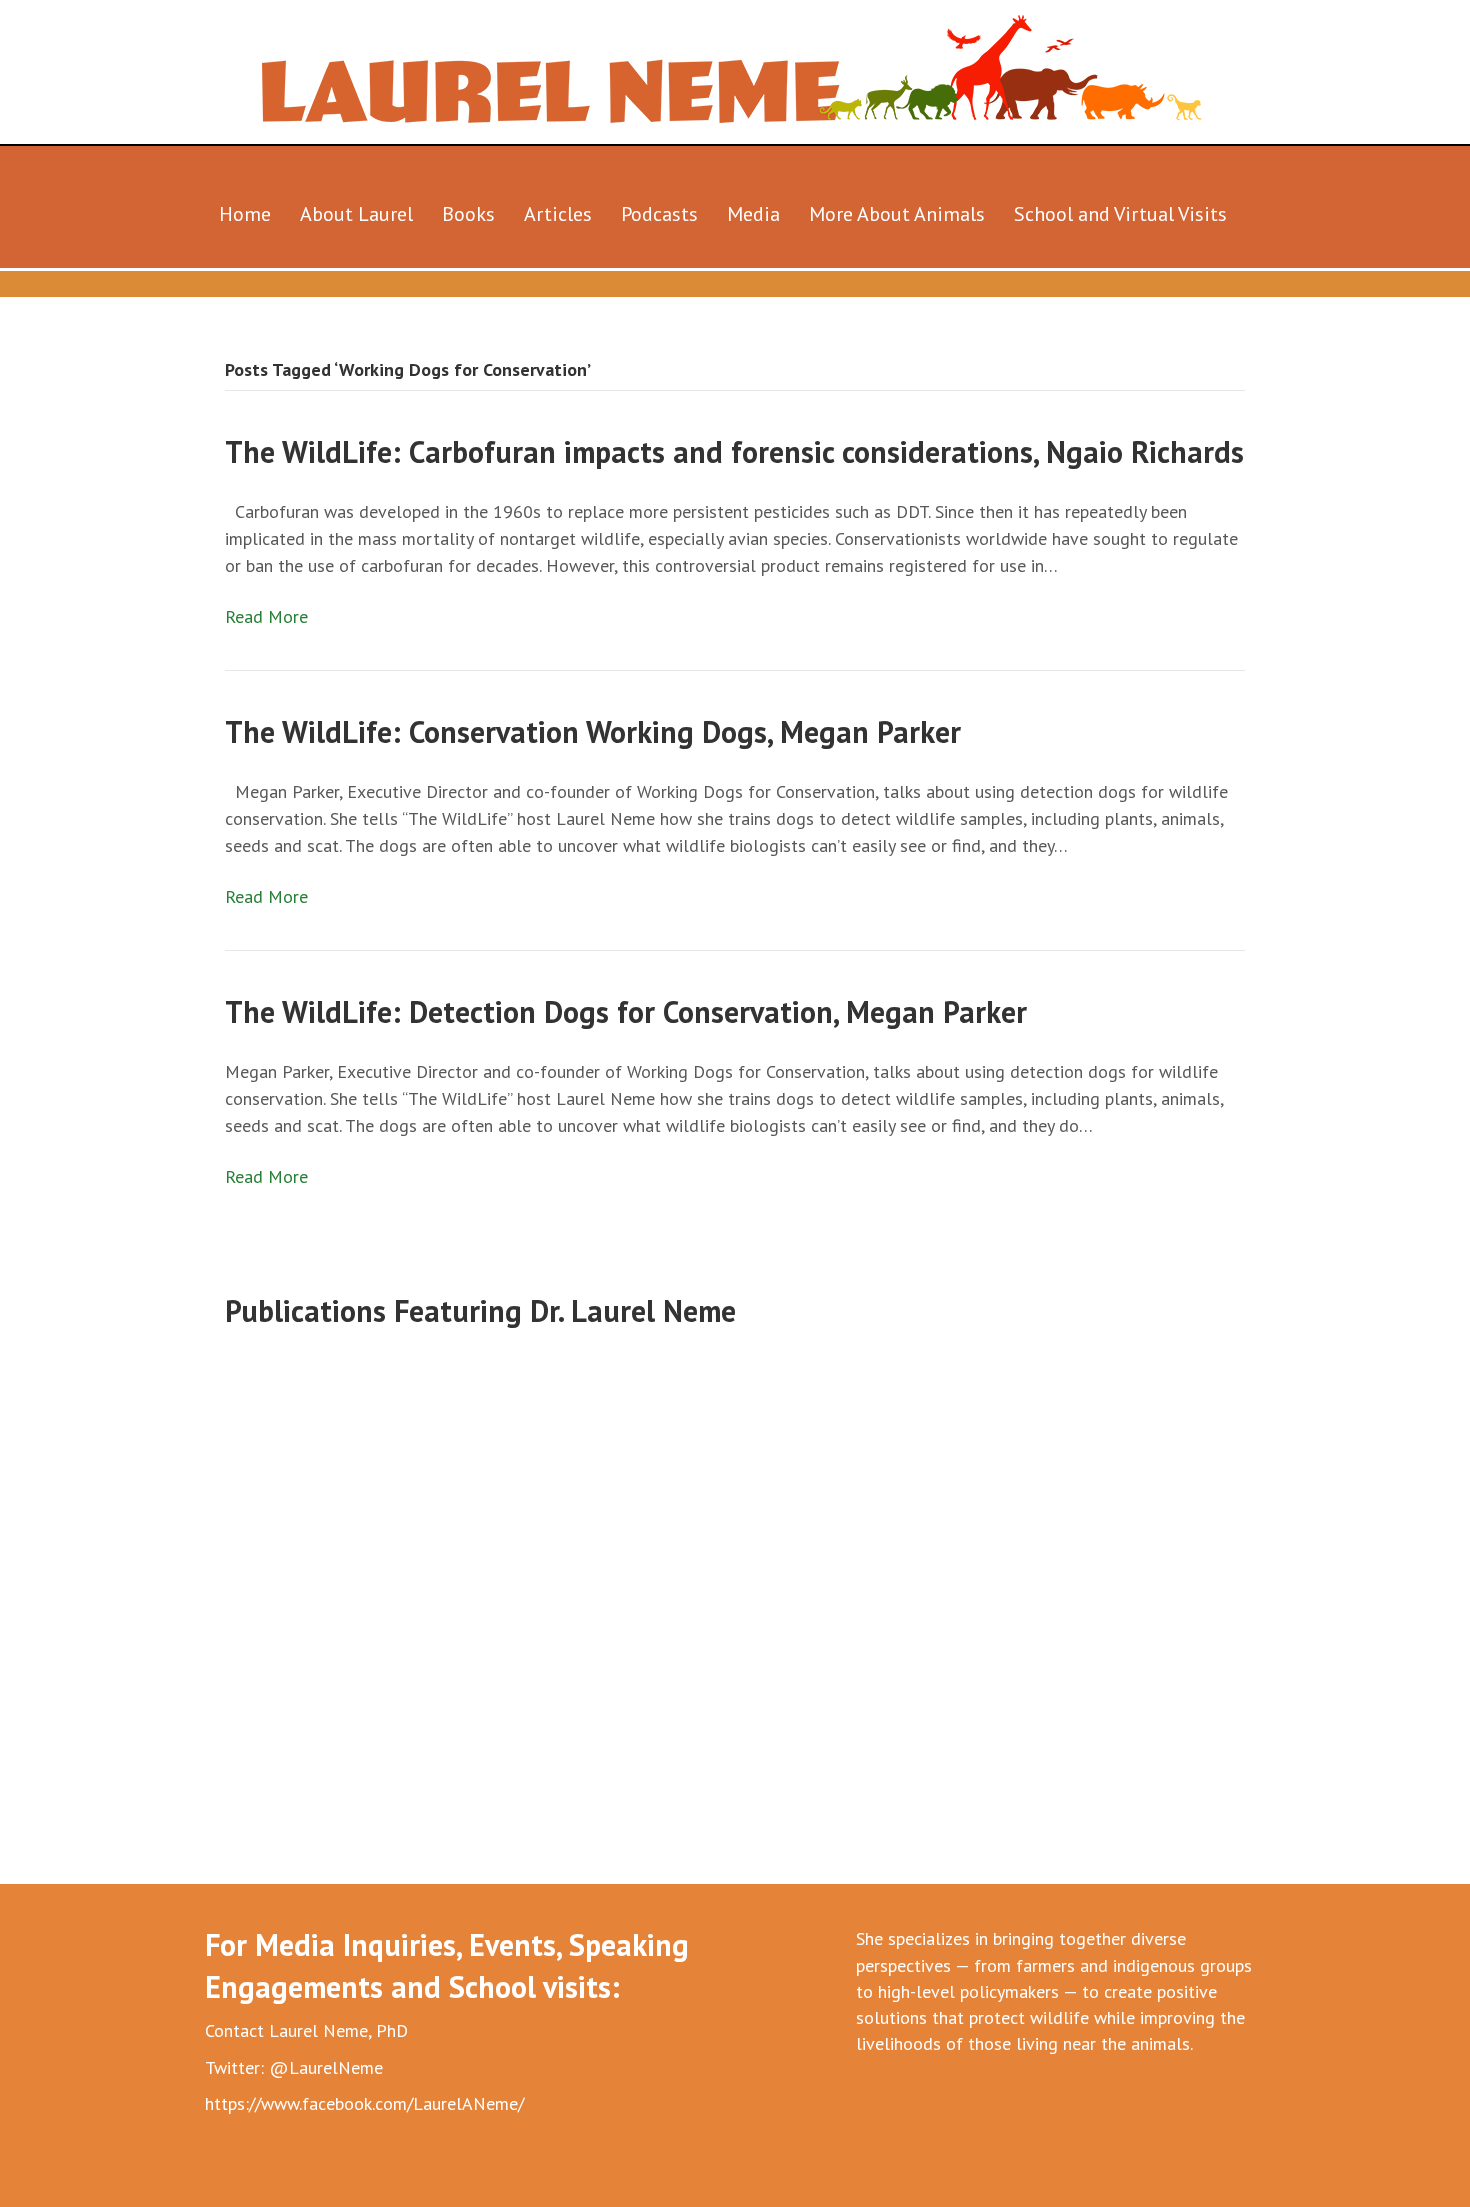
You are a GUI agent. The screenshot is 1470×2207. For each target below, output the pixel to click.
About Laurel (356, 214)
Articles (558, 214)
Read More (266, 616)
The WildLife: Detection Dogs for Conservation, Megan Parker (626, 1011)
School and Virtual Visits (1120, 214)
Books (468, 214)
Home (245, 214)
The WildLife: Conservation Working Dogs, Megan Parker (593, 731)
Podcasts (659, 214)
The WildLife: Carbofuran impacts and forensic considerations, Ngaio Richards (734, 451)
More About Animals (897, 214)
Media (753, 214)
